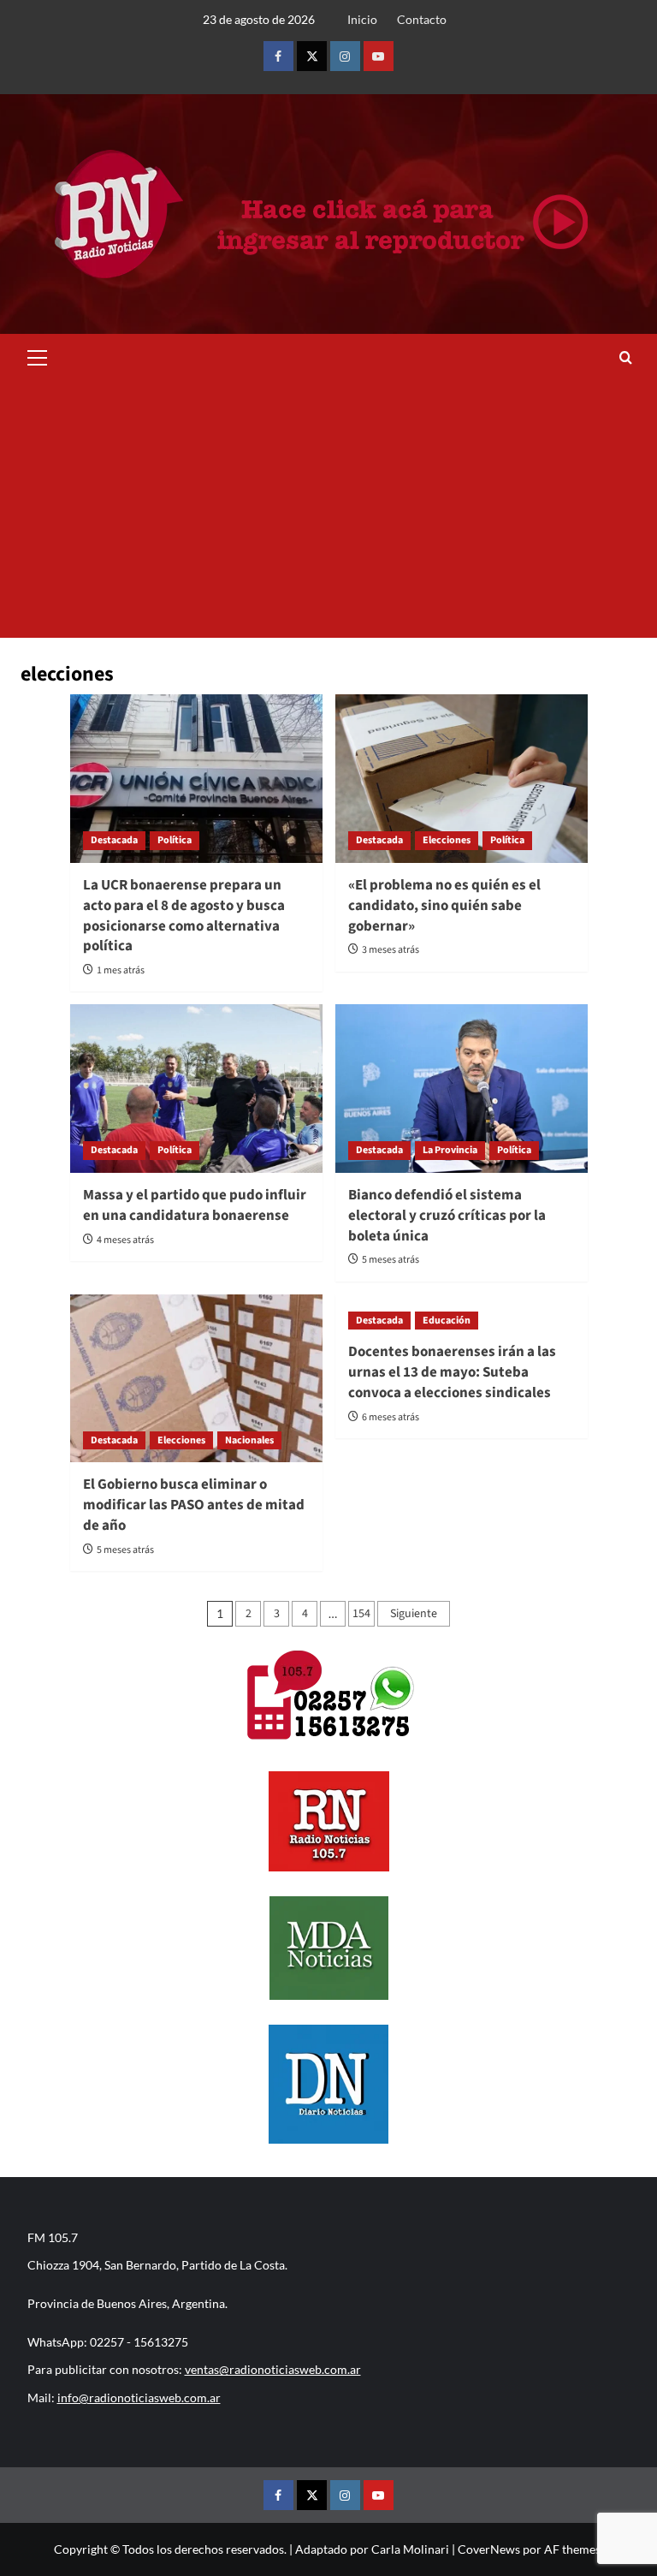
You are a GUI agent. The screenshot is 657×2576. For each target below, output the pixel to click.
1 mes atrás (121, 970)
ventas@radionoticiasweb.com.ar (273, 2369)
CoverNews (489, 2549)
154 (361, 1614)
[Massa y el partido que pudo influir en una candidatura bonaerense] (196, 1089)
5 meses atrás (391, 1260)
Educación (447, 1321)
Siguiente (414, 1614)
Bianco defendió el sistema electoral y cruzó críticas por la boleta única (447, 1216)
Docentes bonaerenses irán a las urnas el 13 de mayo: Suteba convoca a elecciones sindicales (452, 1372)
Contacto (422, 19)
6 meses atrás (391, 1417)
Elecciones (447, 840)
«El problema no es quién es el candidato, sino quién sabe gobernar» (444, 906)
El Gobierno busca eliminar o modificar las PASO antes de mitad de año (194, 1505)
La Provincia (450, 1150)
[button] (38, 355)
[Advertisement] (328, 509)
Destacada (114, 840)
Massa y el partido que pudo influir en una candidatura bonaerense (195, 1205)
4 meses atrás (125, 1240)
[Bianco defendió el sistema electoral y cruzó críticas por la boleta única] (462, 1089)
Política (175, 840)
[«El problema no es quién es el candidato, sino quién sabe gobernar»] (462, 779)
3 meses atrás (391, 950)
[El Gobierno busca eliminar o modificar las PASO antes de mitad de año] (196, 1379)
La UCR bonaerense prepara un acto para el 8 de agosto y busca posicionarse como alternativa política (184, 916)
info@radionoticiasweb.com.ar (139, 2398)
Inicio (362, 19)
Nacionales (249, 1440)
